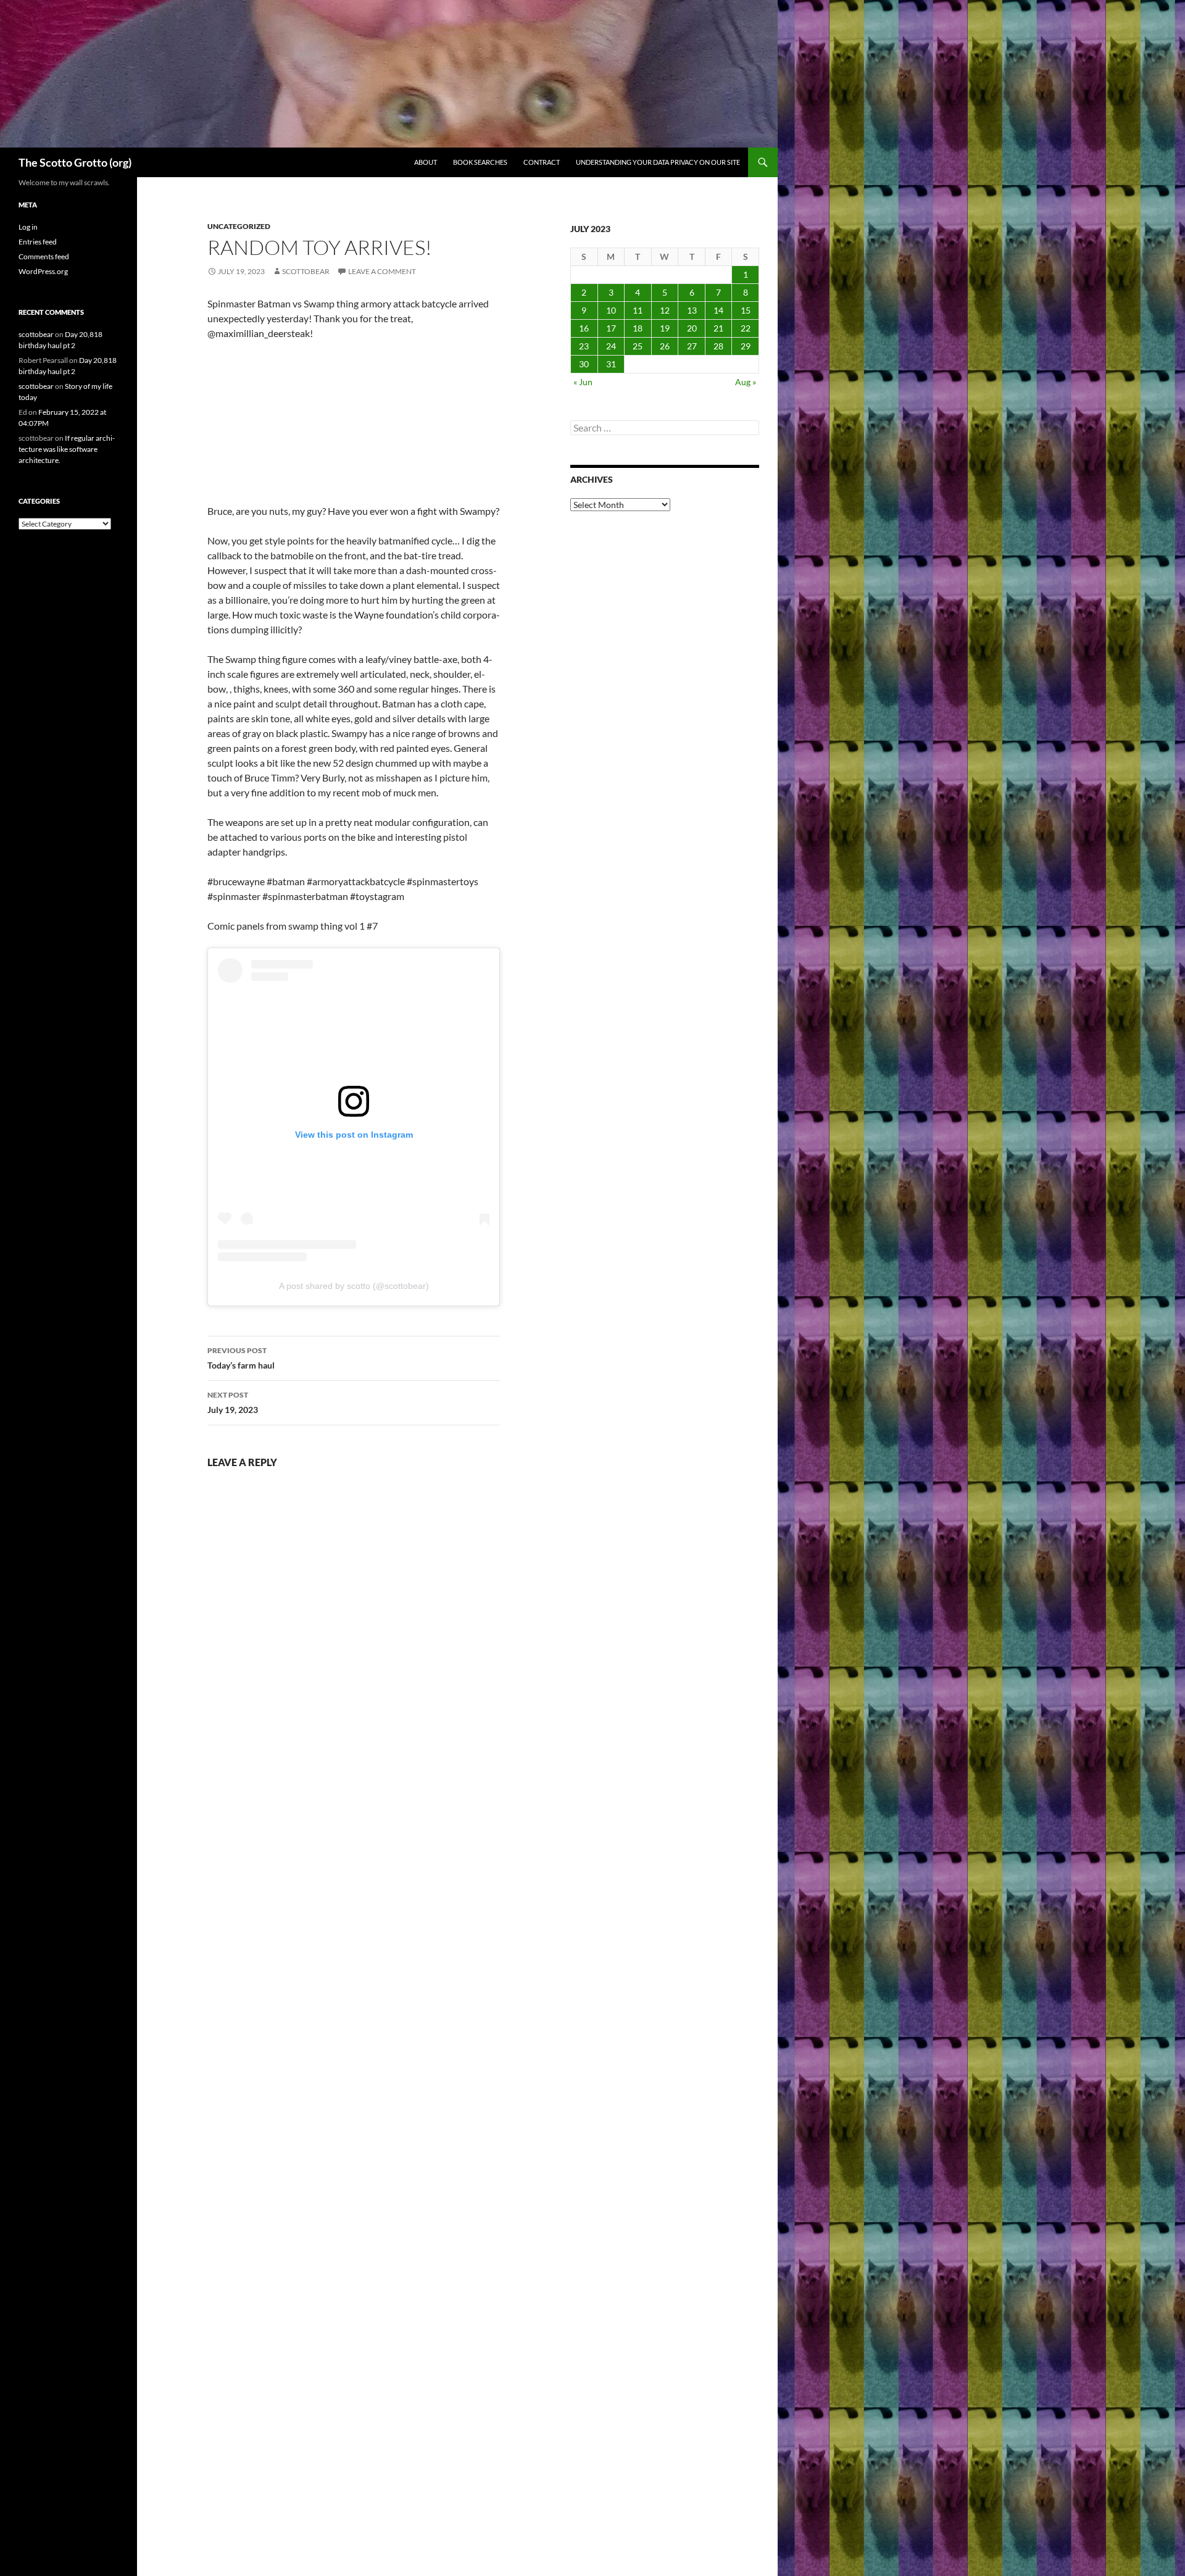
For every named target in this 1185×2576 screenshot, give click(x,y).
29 (746, 346)
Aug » (746, 382)
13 (692, 310)
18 (638, 328)
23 (584, 346)
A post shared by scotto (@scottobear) (354, 1286)
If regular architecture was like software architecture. (67, 449)
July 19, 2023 (233, 1403)
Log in (28, 227)
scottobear (306, 271)
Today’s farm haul (241, 1358)
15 (746, 310)
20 (692, 328)
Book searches (480, 162)
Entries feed (38, 242)
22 (746, 328)
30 (584, 364)
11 (638, 310)
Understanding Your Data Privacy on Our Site (658, 162)
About (426, 162)
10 (611, 310)
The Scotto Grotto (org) (75, 162)
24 (611, 346)
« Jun (583, 382)
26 (665, 346)
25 (638, 346)
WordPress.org (43, 271)
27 (692, 346)
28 (718, 346)
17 (611, 328)
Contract (542, 162)
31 (611, 364)
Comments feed (44, 256)
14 (718, 310)
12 (665, 310)
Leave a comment (382, 271)
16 (584, 328)
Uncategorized (239, 226)
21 (718, 328)
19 (665, 328)
